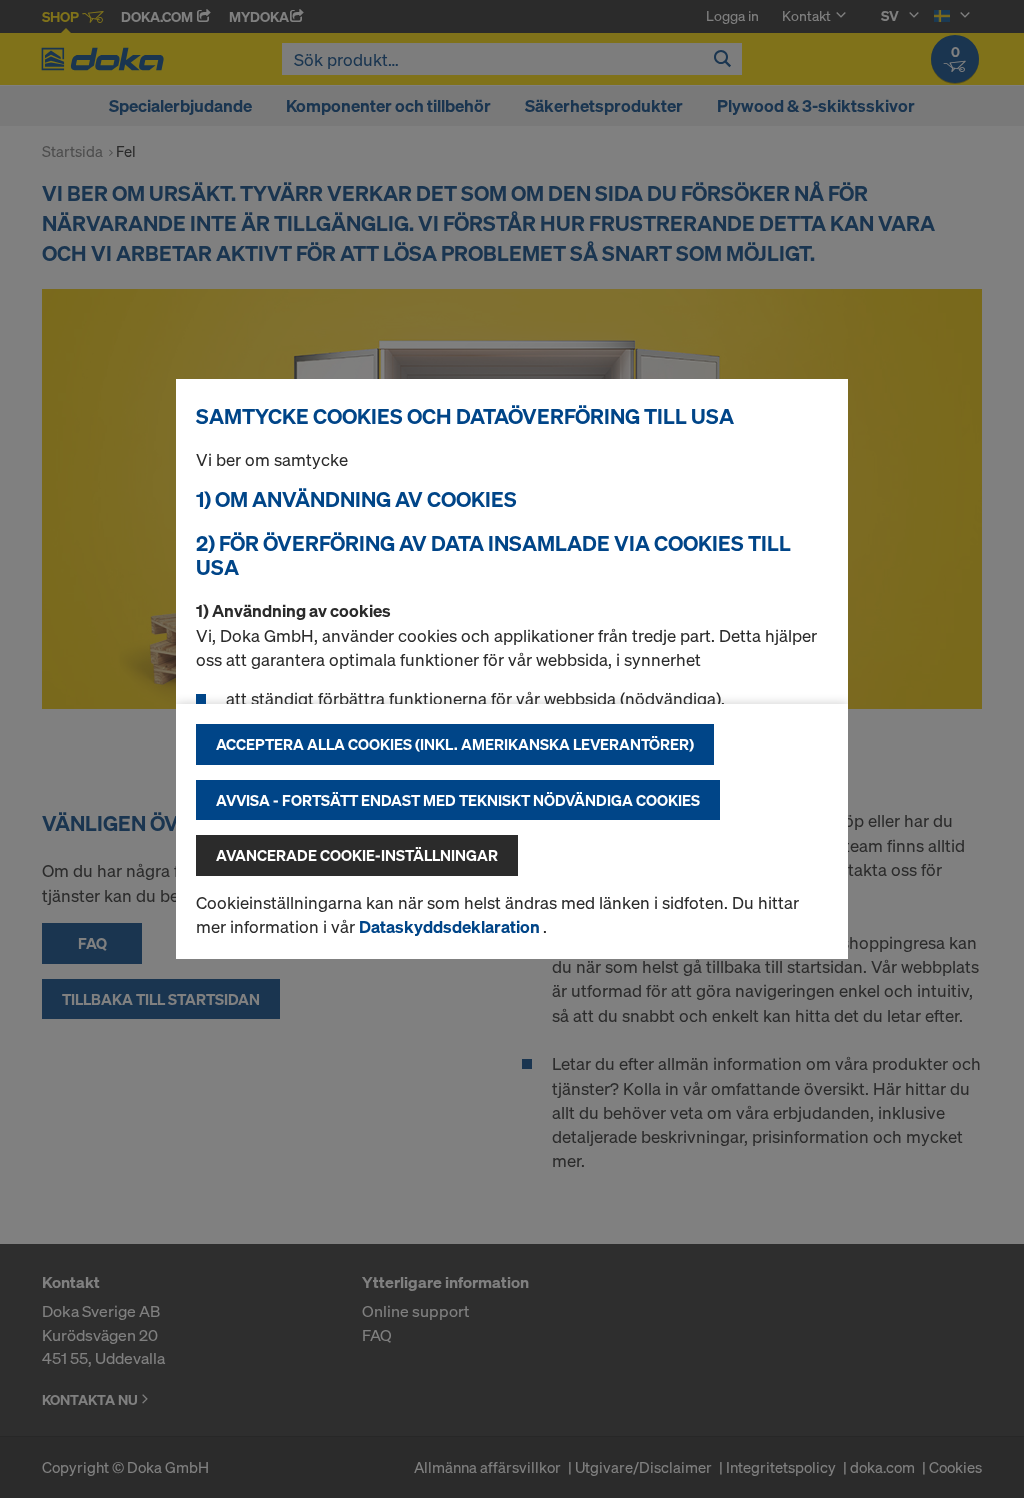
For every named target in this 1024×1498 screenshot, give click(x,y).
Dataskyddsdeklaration (451, 926)
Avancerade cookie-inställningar (357, 855)
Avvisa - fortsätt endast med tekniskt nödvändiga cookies (458, 800)
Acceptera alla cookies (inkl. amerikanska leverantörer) (455, 744)
